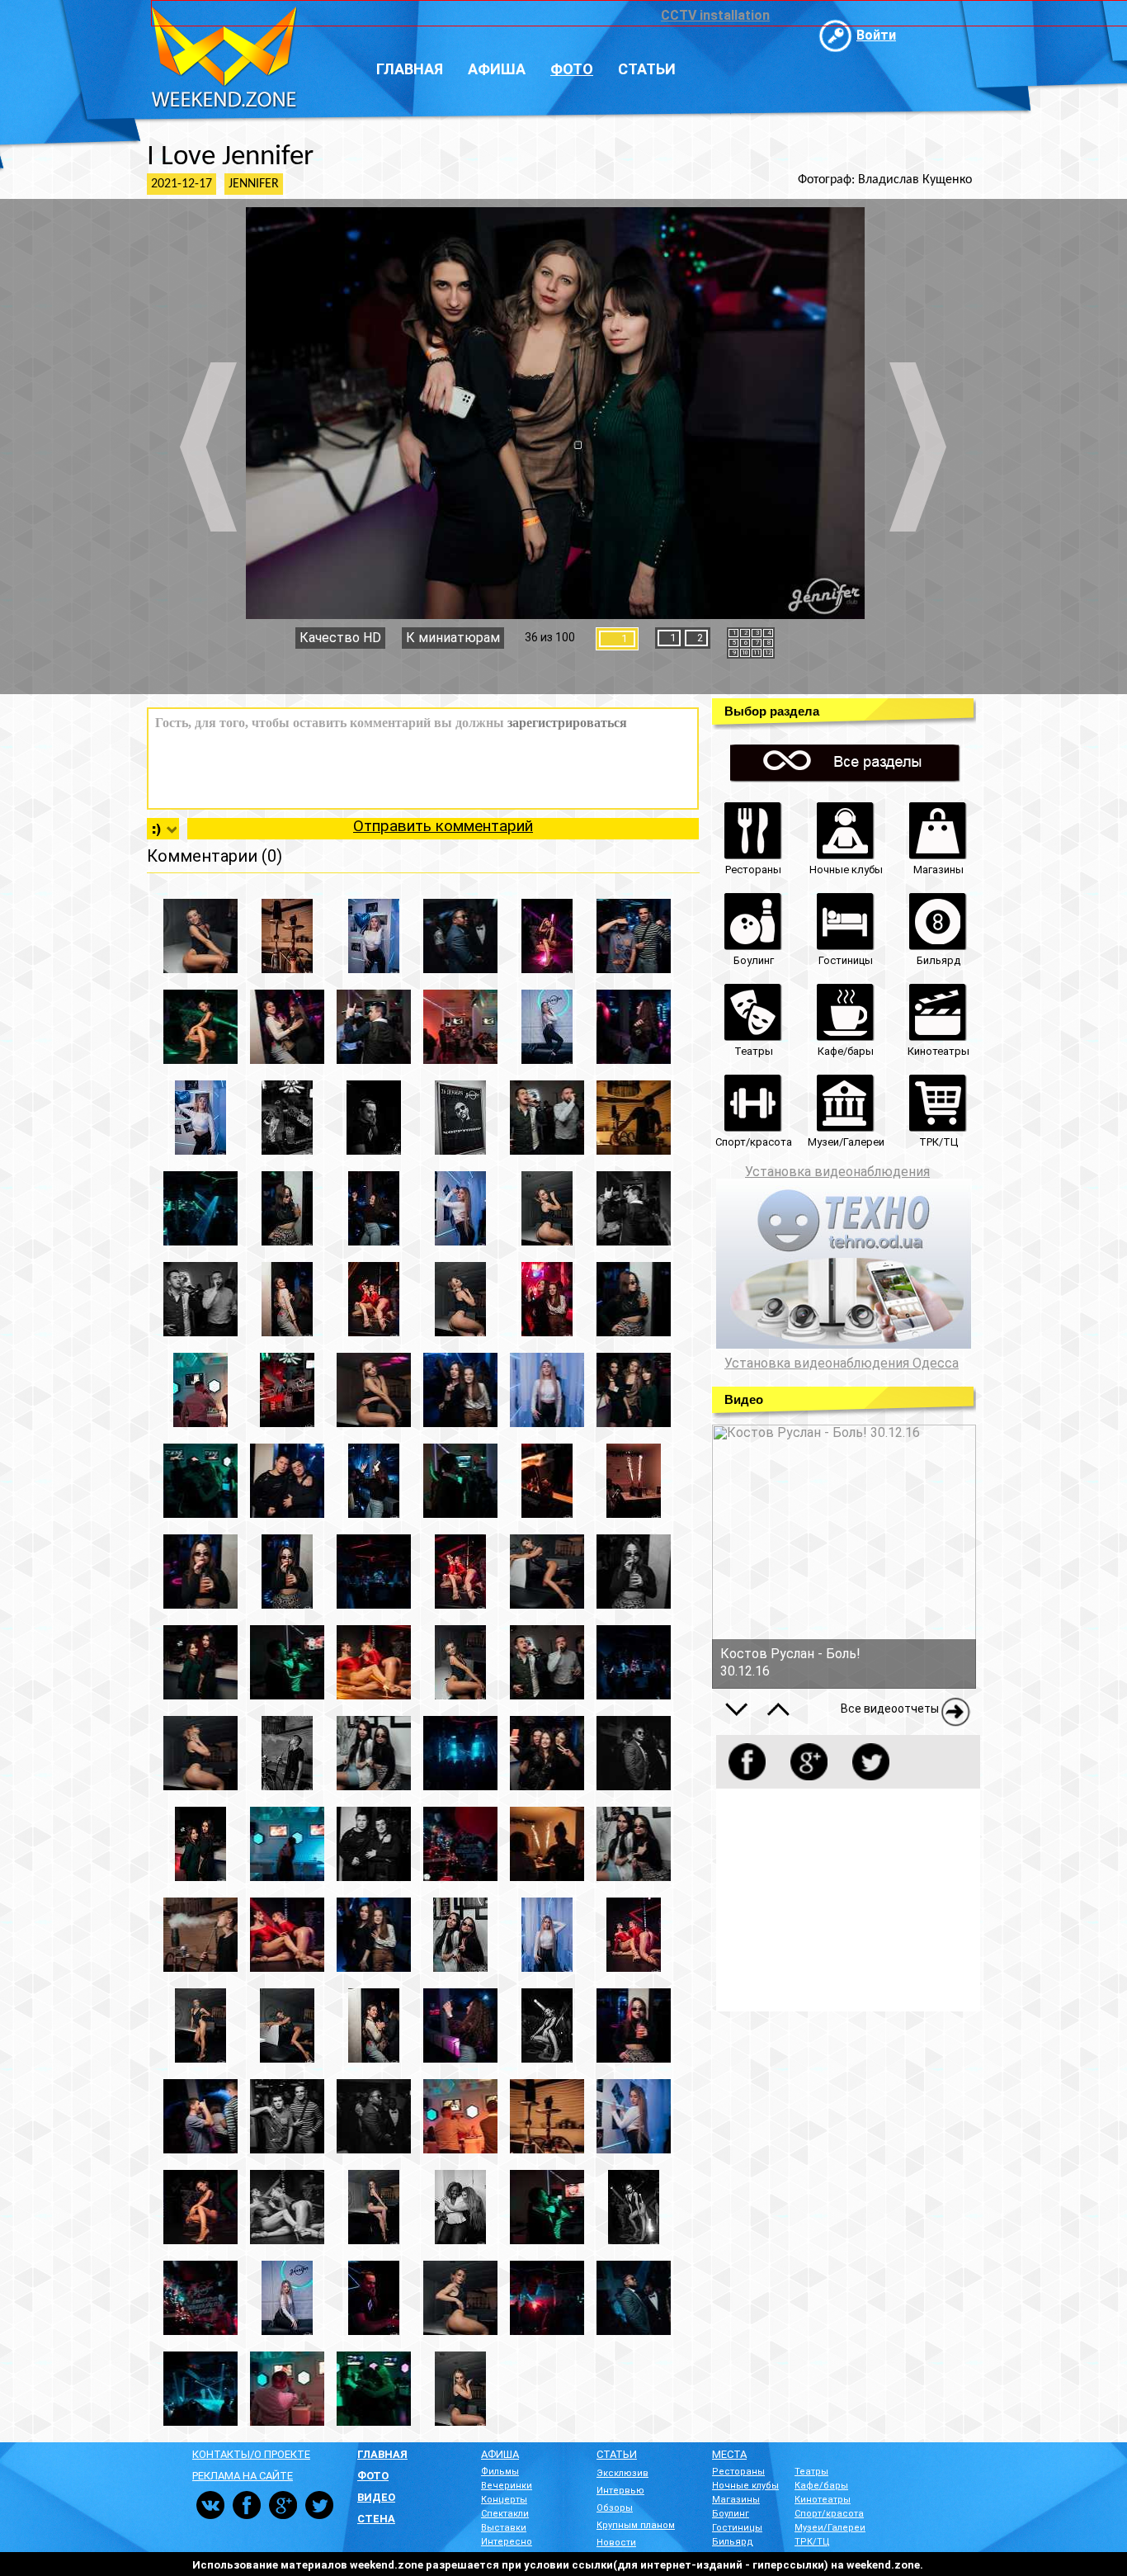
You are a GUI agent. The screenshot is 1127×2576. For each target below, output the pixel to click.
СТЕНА (376, 2519)
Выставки (504, 2528)
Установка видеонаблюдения (837, 1172)
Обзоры (615, 2508)
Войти (876, 35)
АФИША (500, 2454)
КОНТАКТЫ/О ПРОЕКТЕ (251, 2454)
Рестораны (738, 2472)
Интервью (620, 2491)
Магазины (736, 2500)
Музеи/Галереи (830, 2528)
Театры (811, 2472)
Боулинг (731, 2514)
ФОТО (373, 2476)
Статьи (647, 69)
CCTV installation (715, 15)
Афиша (497, 69)
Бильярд (733, 2542)
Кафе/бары (821, 2486)
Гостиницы (737, 2528)
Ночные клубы (745, 2486)
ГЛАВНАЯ (382, 2454)
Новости (616, 2543)
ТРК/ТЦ (812, 2542)
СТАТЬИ (617, 2454)
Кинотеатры (823, 2500)
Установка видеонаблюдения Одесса (842, 1364)
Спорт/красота (829, 2514)
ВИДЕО (376, 2497)
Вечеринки (507, 2486)
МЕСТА (729, 2454)
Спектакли (505, 2514)
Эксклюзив (622, 2473)
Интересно (507, 2542)
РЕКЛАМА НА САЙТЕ (243, 2476)
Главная (410, 69)
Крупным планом (636, 2525)
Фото (572, 69)
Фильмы (500, 2472)
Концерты (504, 2500)
